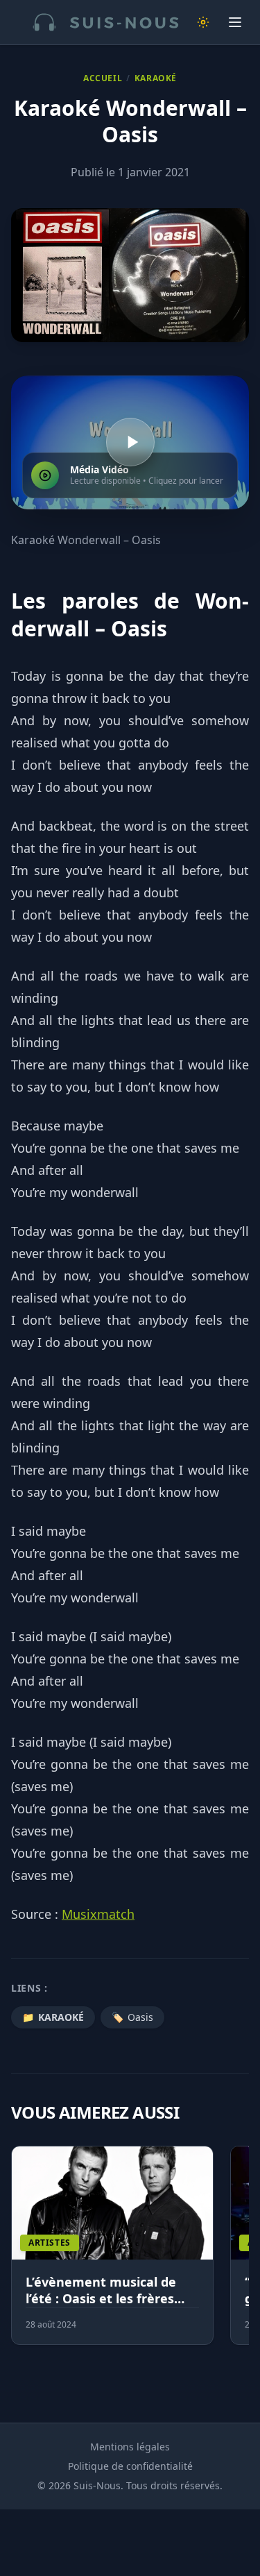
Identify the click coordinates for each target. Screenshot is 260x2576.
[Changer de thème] (203, 22)
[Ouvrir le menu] (235, 22)
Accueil (103, 78)
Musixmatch (98, 1914)
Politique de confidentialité (130, 2466)
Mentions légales (130, 2447)
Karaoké (156, 78)
